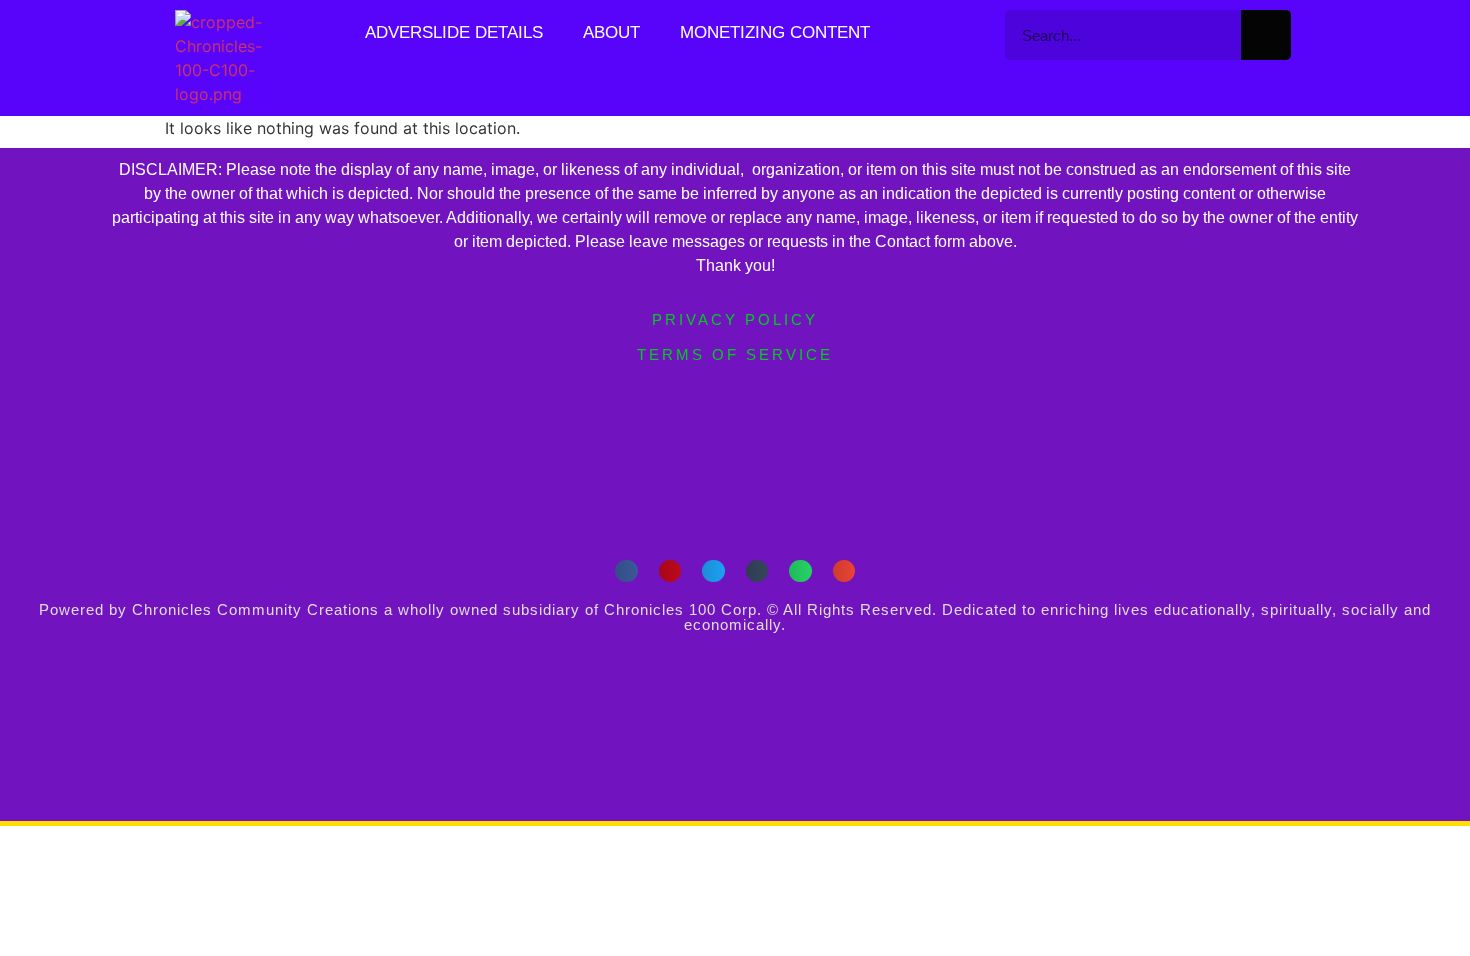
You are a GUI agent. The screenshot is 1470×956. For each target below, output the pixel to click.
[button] (626, 571)
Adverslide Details (454, 32)
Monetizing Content (775, 32)
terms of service (735, 354)
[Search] (1266, 35)
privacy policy (735, 319)
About (611, 32)
